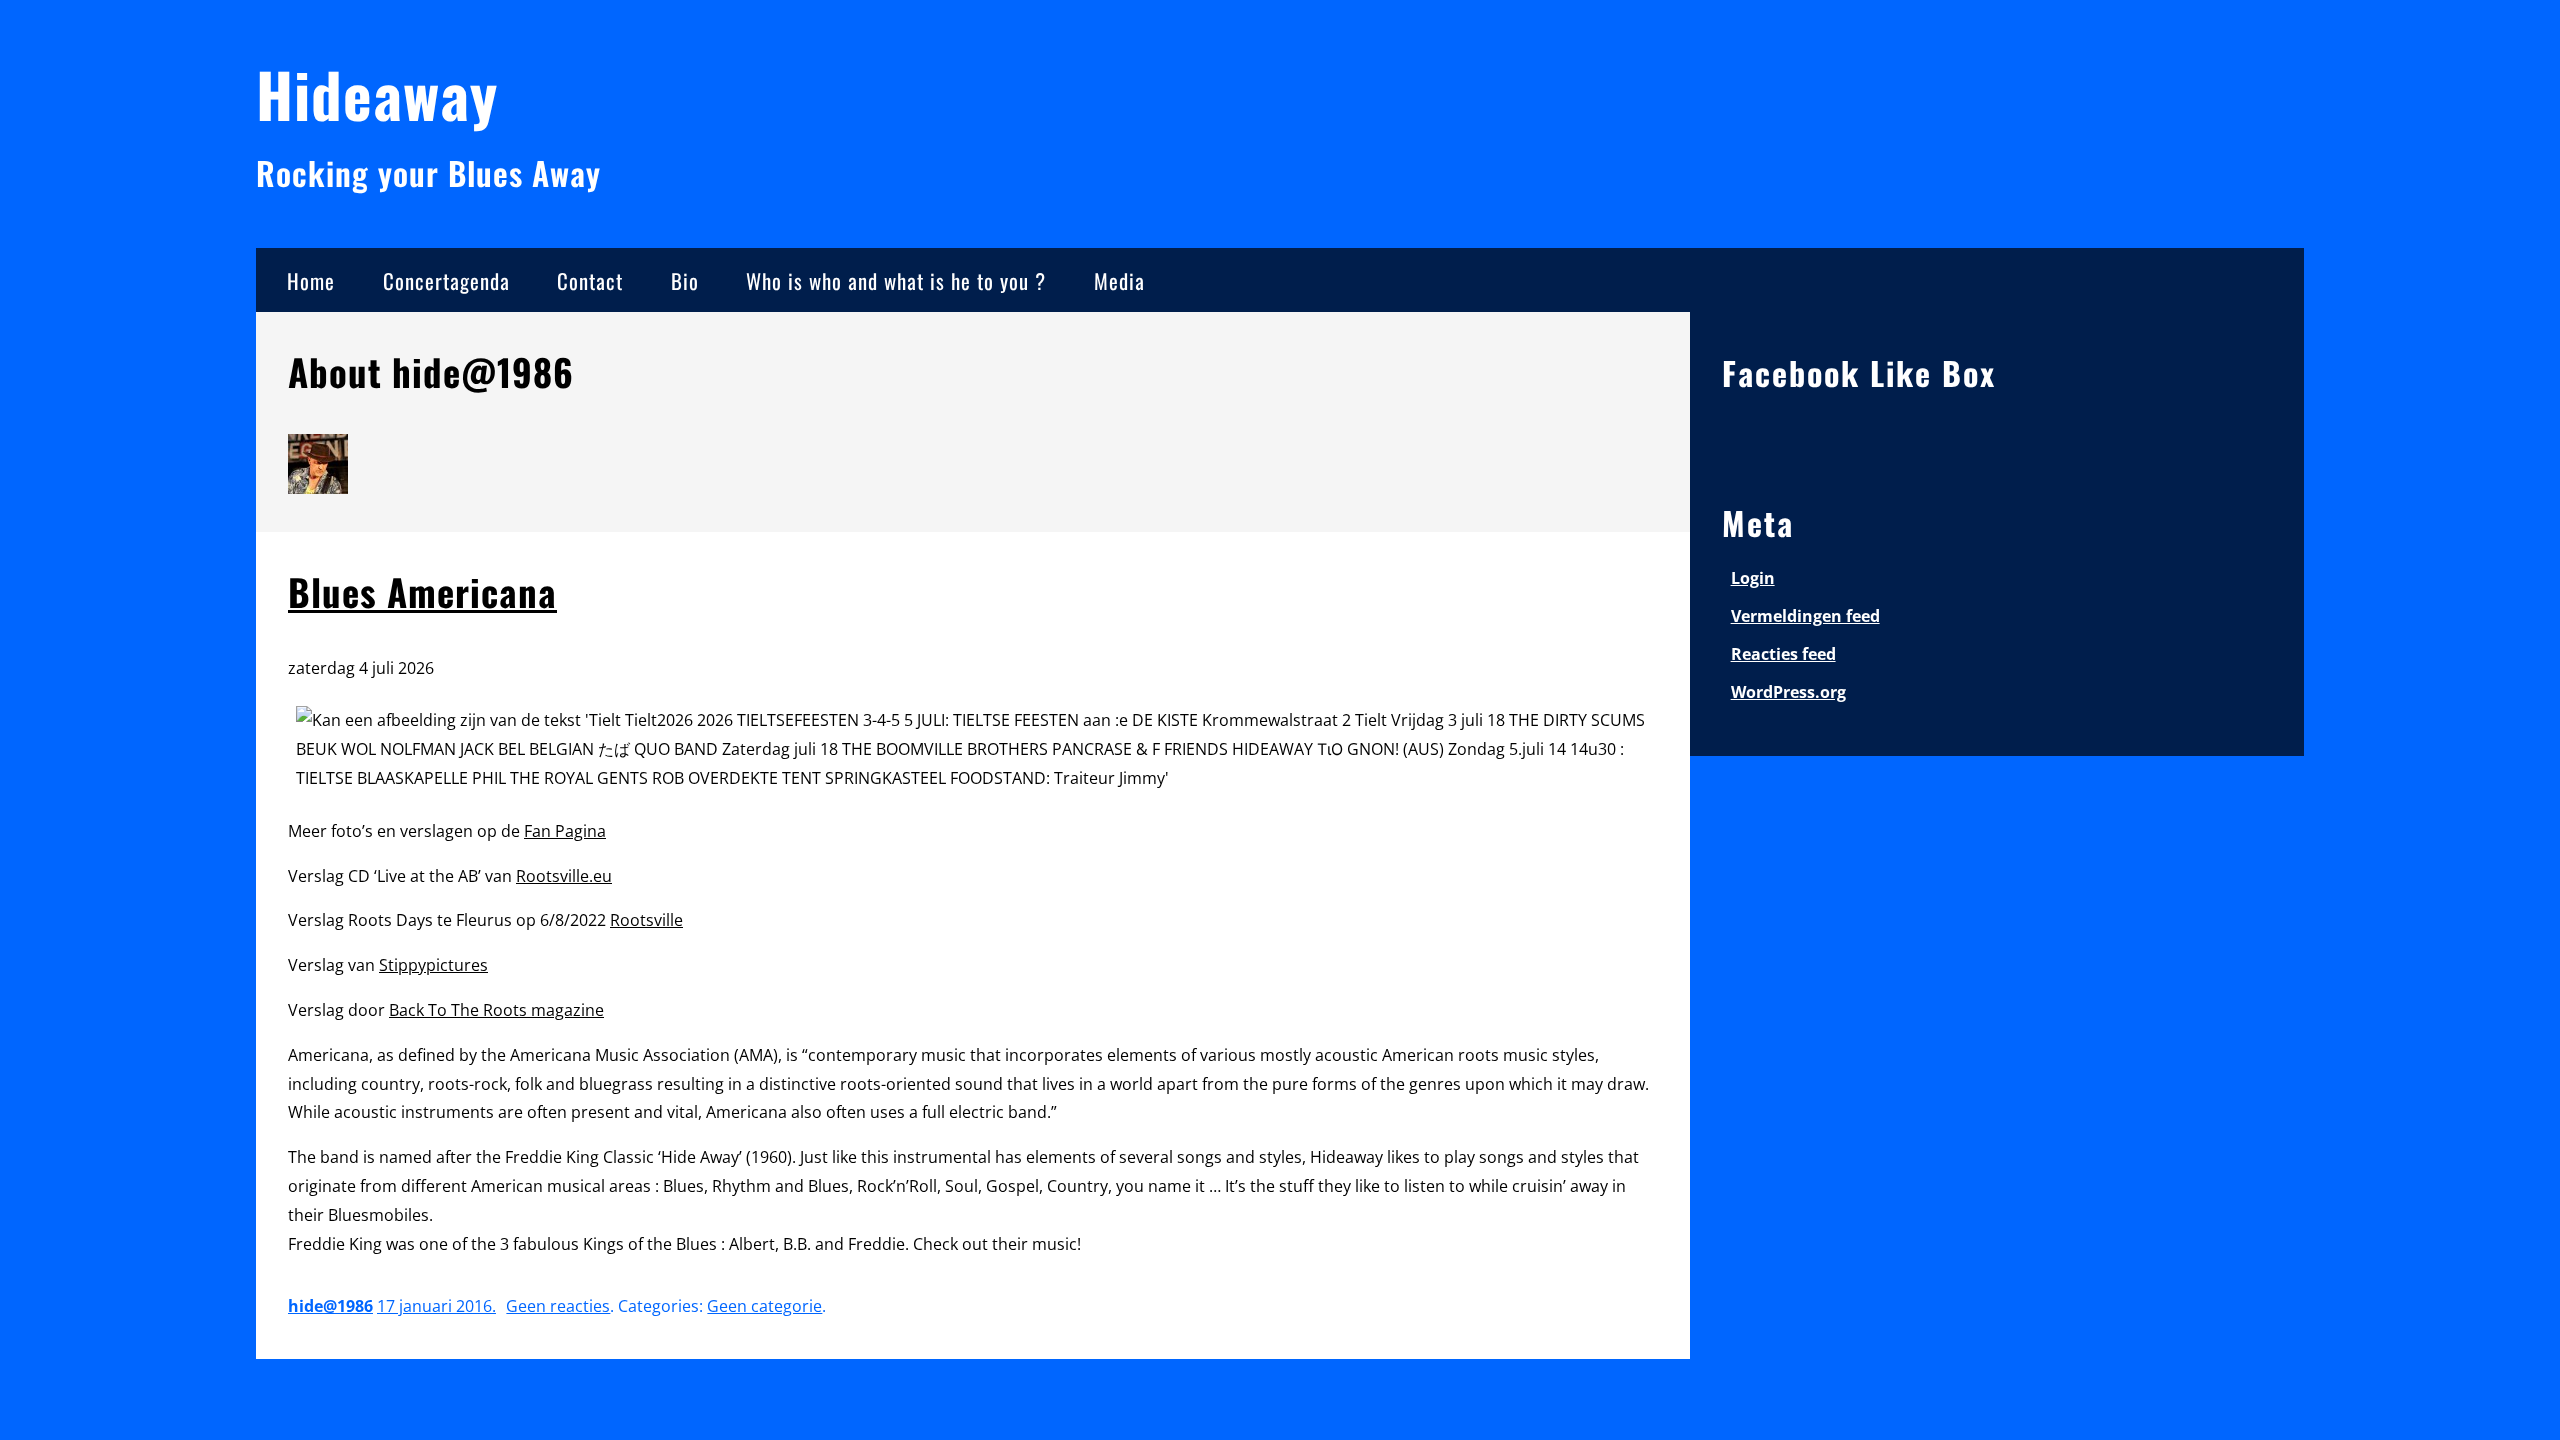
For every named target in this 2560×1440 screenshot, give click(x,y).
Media (1119, 280)
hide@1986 (330, 1306)
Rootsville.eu (564, 876)
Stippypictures (433, 965)
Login (1753, 578)
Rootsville (646, 920)
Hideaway (377, 93)
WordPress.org (1788, 692)
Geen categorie (764, 1306)
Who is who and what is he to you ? (896, 280)
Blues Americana (422, 591)
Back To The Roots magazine (496, 1010)
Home (311, 280)
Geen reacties (558, 1306)
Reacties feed (1783, 654)
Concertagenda (446, 280)
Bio (685, 280)
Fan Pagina (565, 831)
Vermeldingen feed (1805, 616)
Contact (590, 280)
